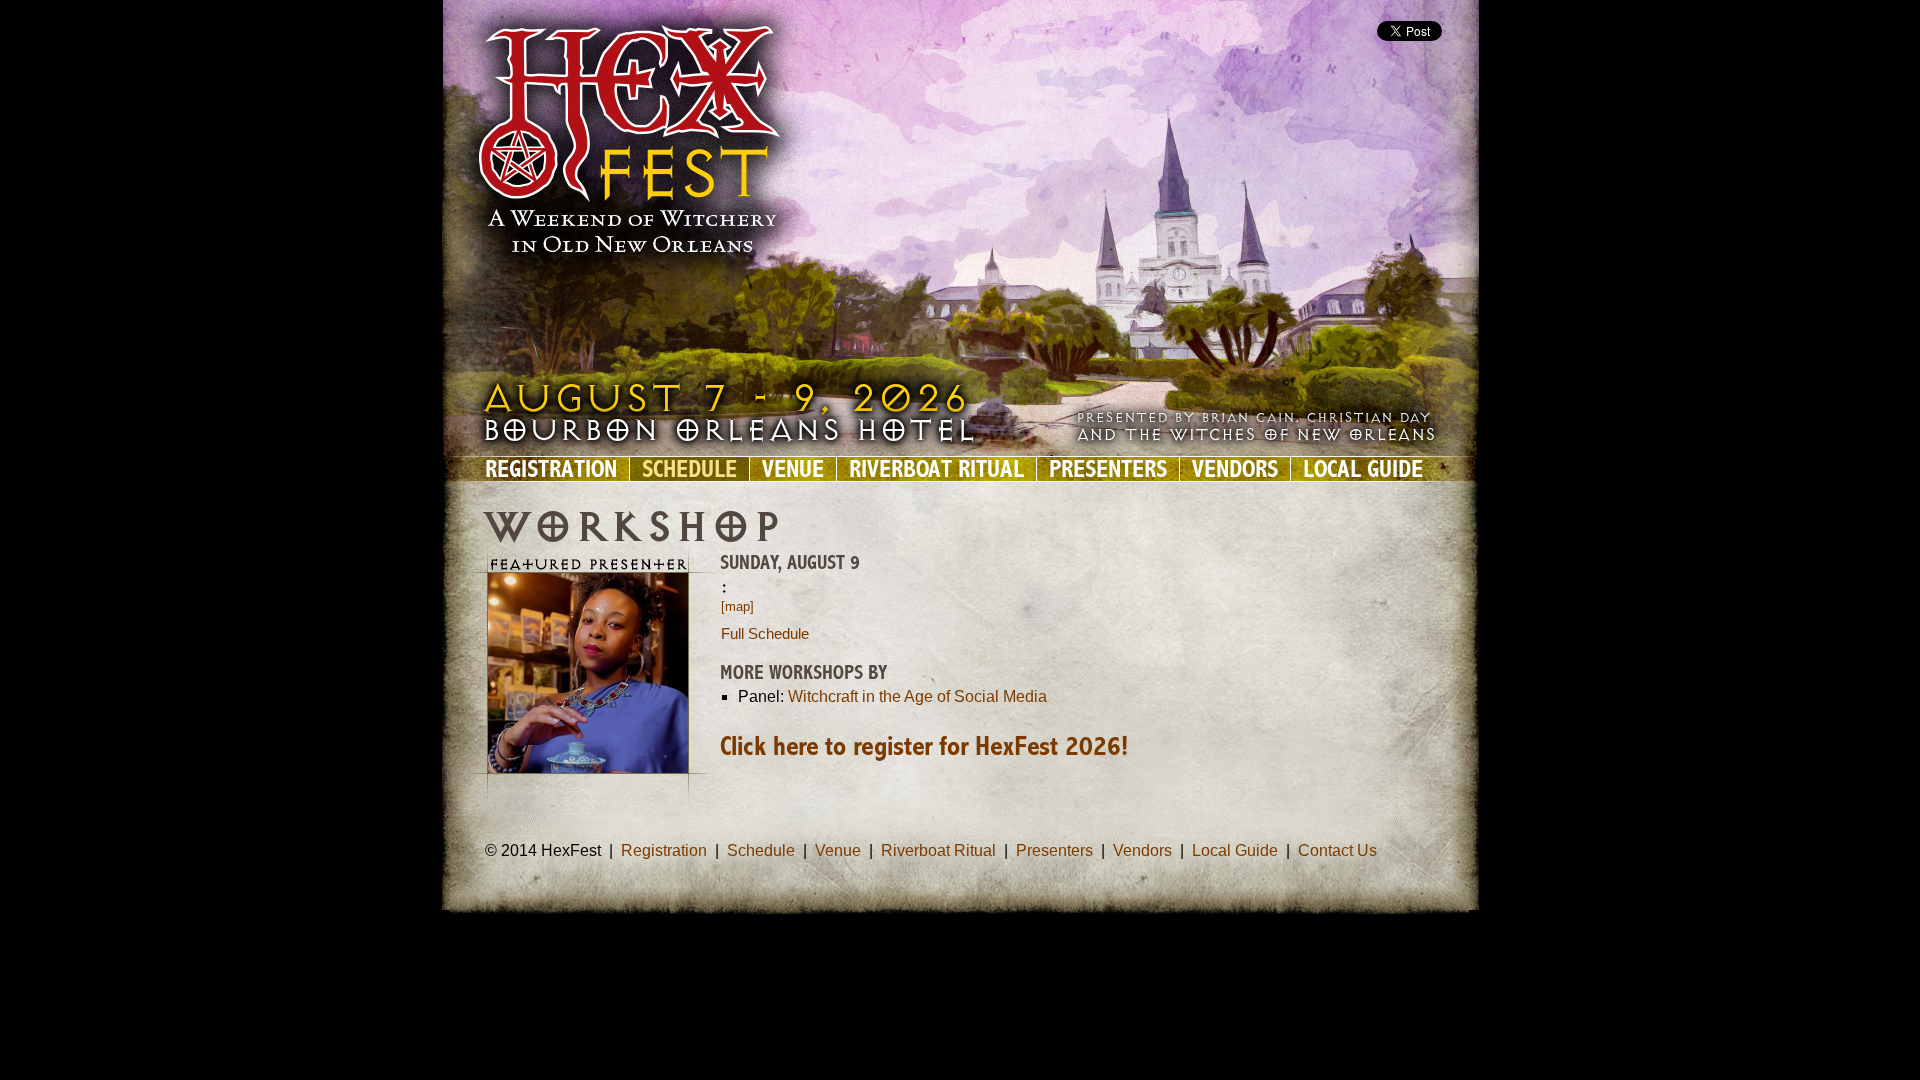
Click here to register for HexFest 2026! (924, 748)
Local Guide (1363, 469)
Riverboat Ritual (936, 469)
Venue (793, 469)
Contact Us (1337, 850)
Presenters (1108, 469)
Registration (551, 469)
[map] (737, 606)
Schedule (689, 469)
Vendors (1235, 469)
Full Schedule (765, 633)
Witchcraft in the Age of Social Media (917, 696)
